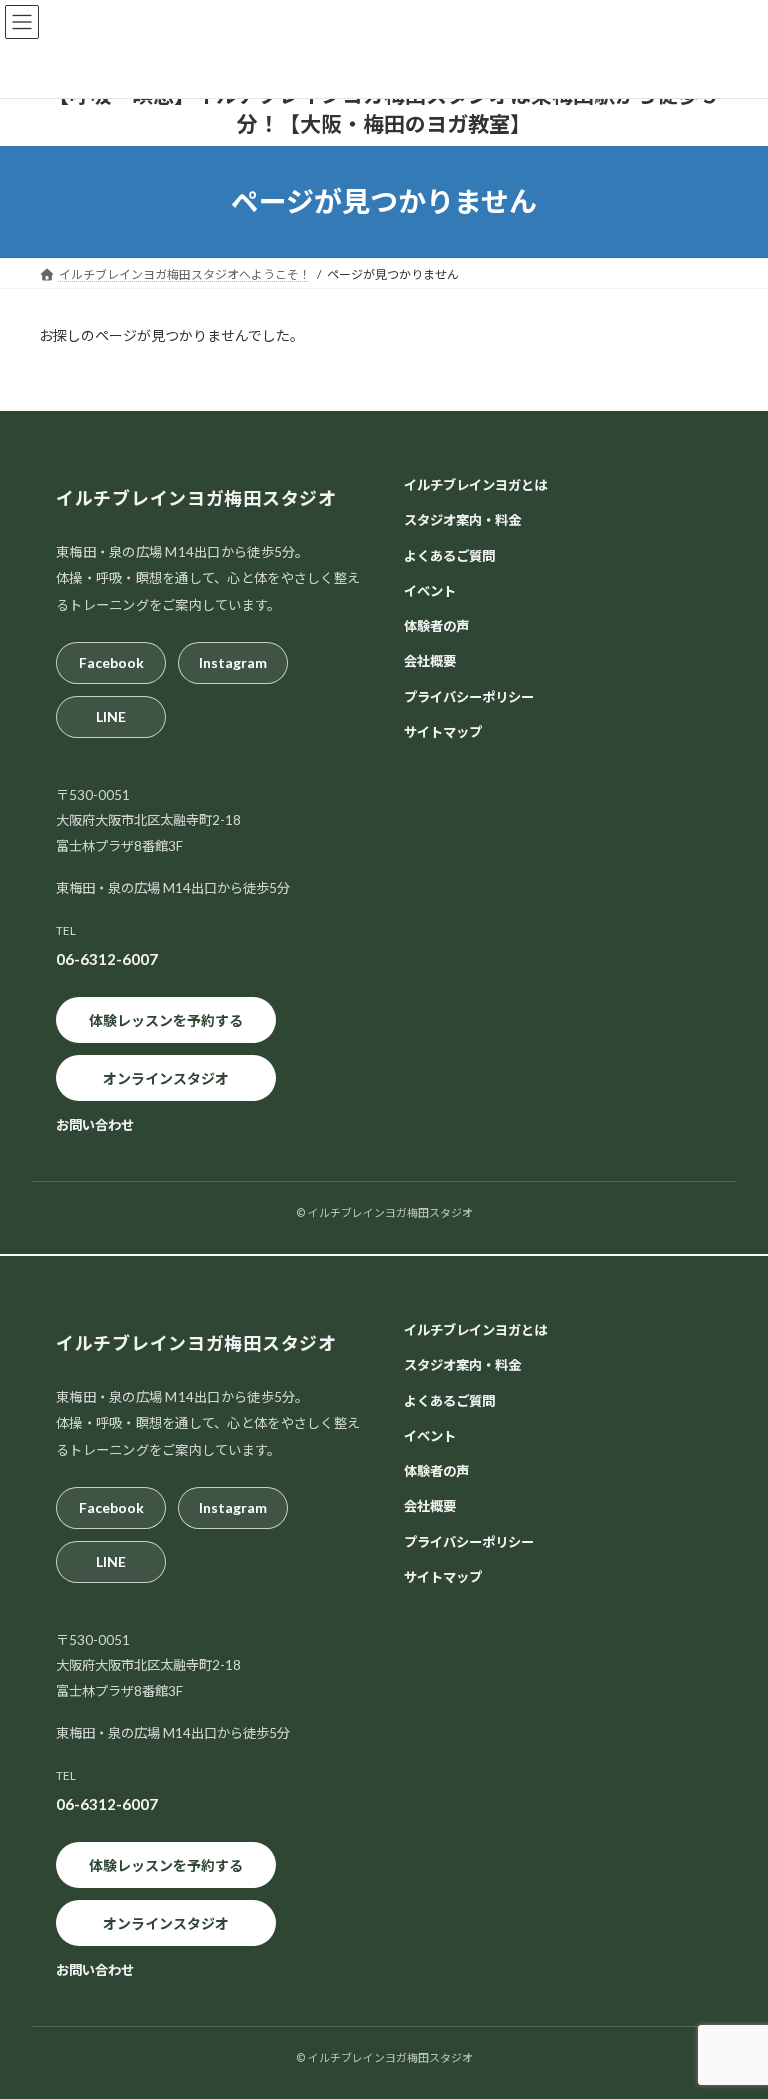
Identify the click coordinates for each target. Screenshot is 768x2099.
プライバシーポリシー (469, 697)
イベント (430, 591)
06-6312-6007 (107, 960)
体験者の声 (436, 626)
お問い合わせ (95, 1126)
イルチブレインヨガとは (475, 485)
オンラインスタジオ (166, 1078)
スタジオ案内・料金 (462, 521)
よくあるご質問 (449, 556)
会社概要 (430, 662)
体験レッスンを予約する (166, 1020)
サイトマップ (443, 732)
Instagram (233, 663)
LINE (111, 717)
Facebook (111, 663)
